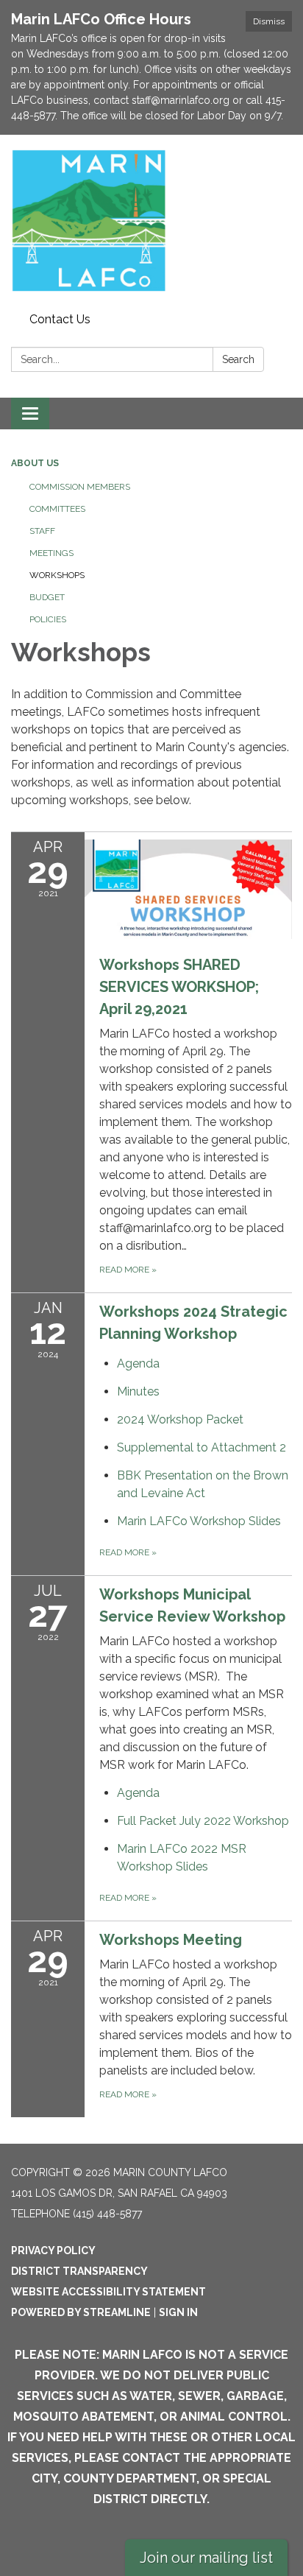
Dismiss (269, 21)
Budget (47, 597)
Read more (128, 1552)
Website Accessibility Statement (108, 2292)
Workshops (57, 575)
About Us (35, 463)
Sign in (178, 2312)
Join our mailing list (206, 2558)
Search (238, 359)
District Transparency (79, 2271)
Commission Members (80, 487)
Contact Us (60, 319)
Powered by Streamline (81, 2312)
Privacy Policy (53, 2251)
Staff (42, 531)
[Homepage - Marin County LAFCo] (151, 221)
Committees (57, 509)
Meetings (51, 553)
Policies (48, 619)
